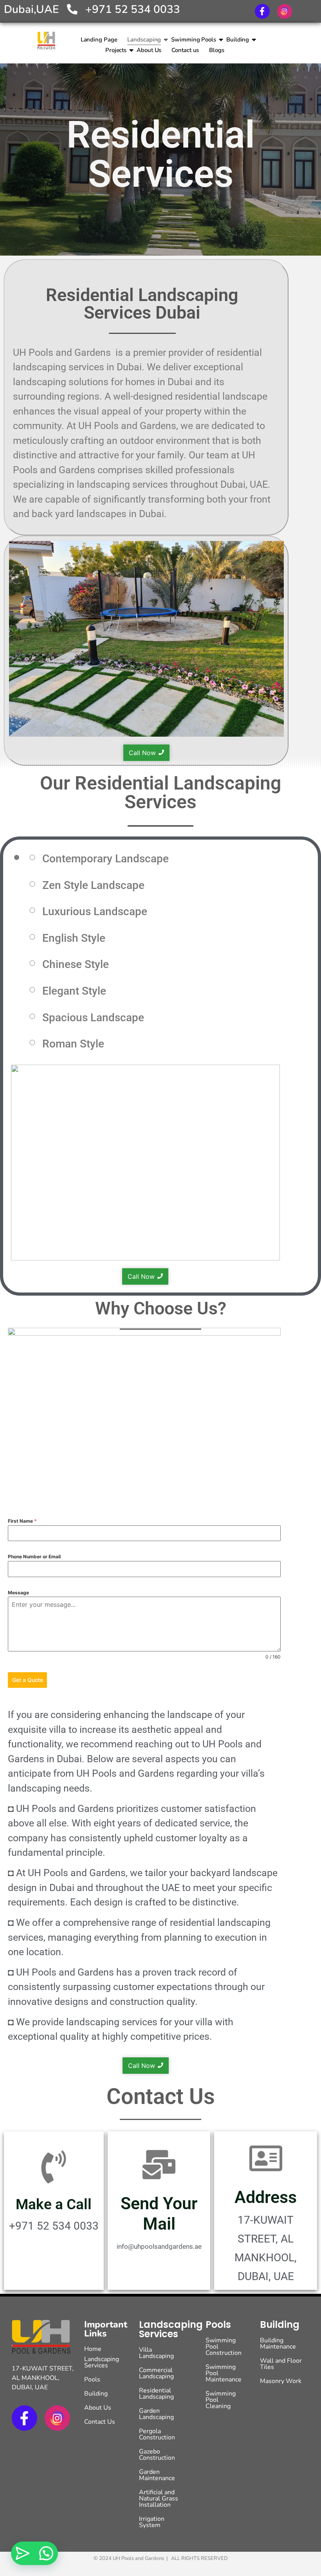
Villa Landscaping (156, 2353)
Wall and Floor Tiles (281, 2364)
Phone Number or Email (34, 1557)
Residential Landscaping (156, 2394)
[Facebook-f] (262, 11)
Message (18, 1593)
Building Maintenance (278, 2343)
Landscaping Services (102, 2362)
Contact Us (161, 2096)
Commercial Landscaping (156, 2373)
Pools (92, 2380)
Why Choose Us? (161, 1308)
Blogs (217, 50)
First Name (22, 1521)
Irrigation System (152, 2522)
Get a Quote (28, 1680)
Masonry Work (281, 2381)
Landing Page (99, 40)
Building (238, 40)
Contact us (185, 50)
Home (93, 2349)
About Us (149, 50)
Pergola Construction (157, 2434)
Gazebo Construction (157, 2455)
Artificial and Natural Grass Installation (159, 2498)
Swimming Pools (194, 40)
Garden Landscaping (156, 2414)
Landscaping (144, 40)
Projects (116, 50)
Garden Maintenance (157, 2475)
